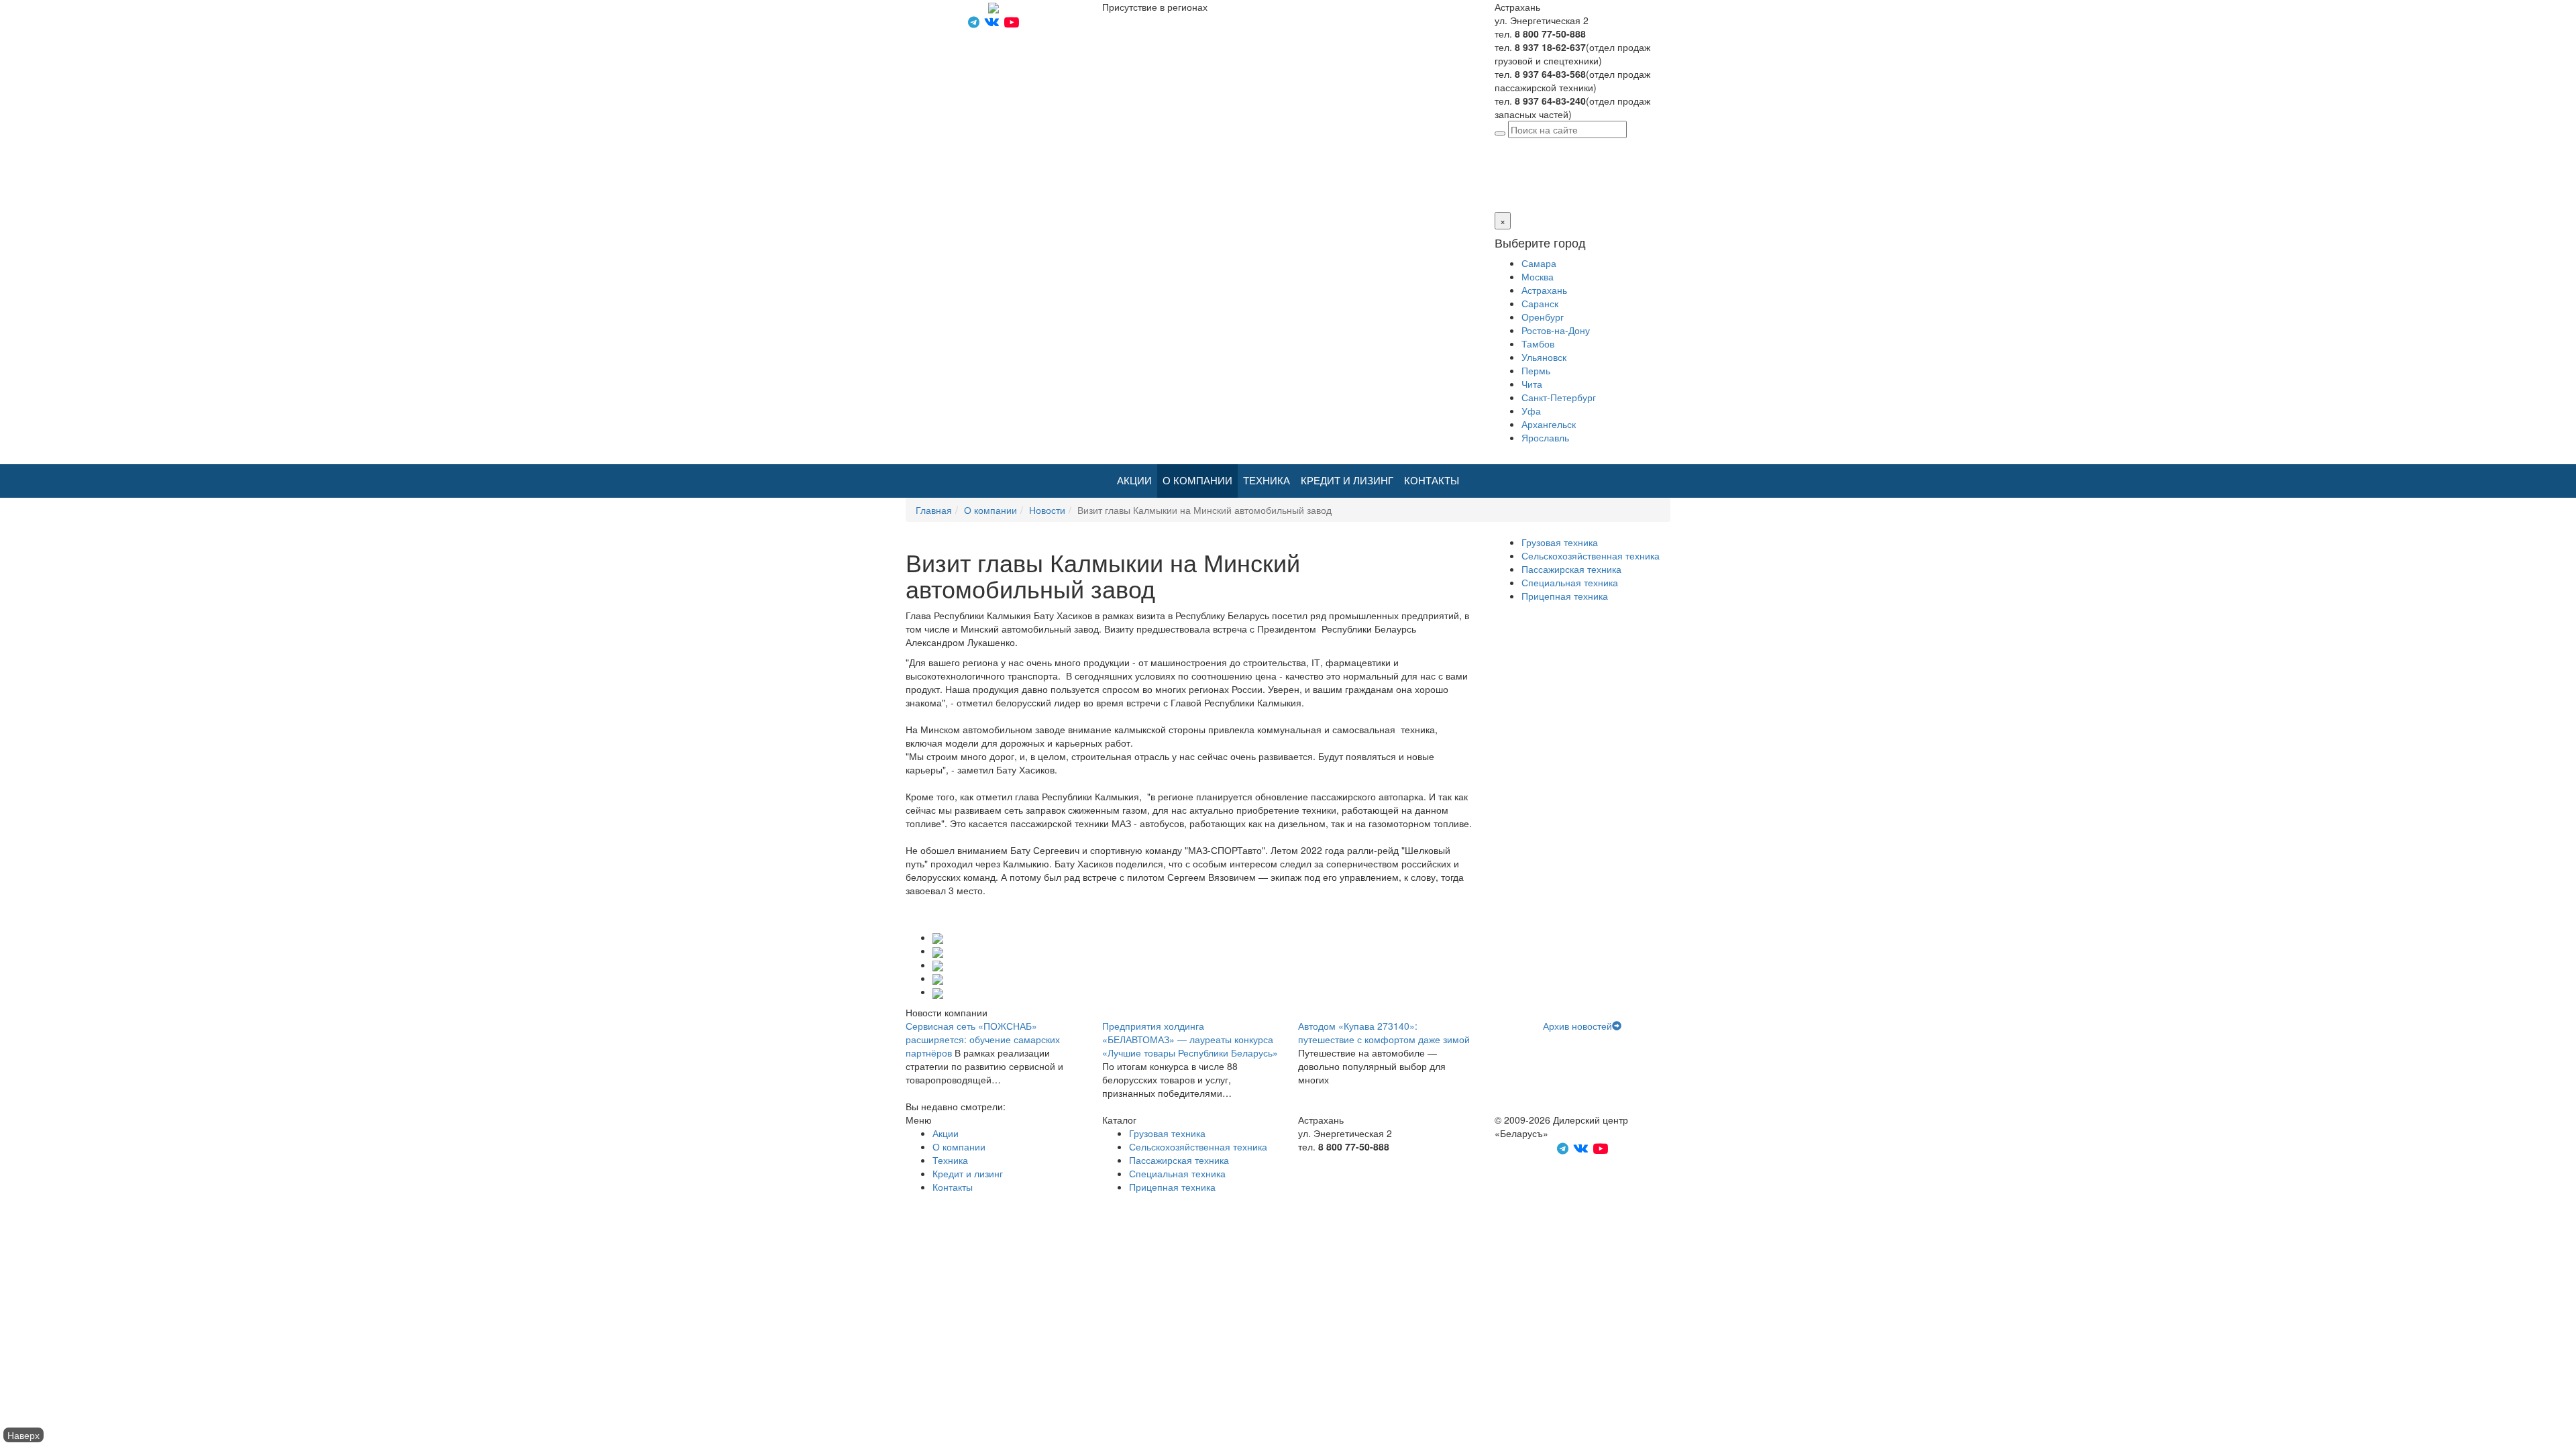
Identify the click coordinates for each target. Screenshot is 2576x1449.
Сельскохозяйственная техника (1591, 555)
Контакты (1432, 481)
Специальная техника (1570, 582)
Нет (1517, 185)
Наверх (23, 1435)
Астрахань (1594, 145)
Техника (1267, 481)
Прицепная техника (1565, 596)
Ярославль (1545, 437)
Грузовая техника (1560, 542)
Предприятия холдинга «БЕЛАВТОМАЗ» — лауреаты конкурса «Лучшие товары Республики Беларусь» (1190, 1039)
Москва (1538, 276)
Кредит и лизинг (1347, 481)
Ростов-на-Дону (1556, 330)
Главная (934, 510)
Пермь (1536, 370)
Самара (1539, 263)
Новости (1047, 510)
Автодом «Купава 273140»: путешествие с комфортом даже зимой (1384, 1032)
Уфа (1531, 411)
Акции (1134, 481)
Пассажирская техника (1571, 569)
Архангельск (1549, 424)
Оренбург (1543, 317)
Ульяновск (1544, 357)
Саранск (1540, 303)
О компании (1197, 481)
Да (1500, 185)
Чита (1532, 384)
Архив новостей (1577, 1026)
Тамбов (1538, 343)
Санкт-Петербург (1559, 397)
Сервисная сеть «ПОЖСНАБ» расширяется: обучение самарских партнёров (983, 1039)
